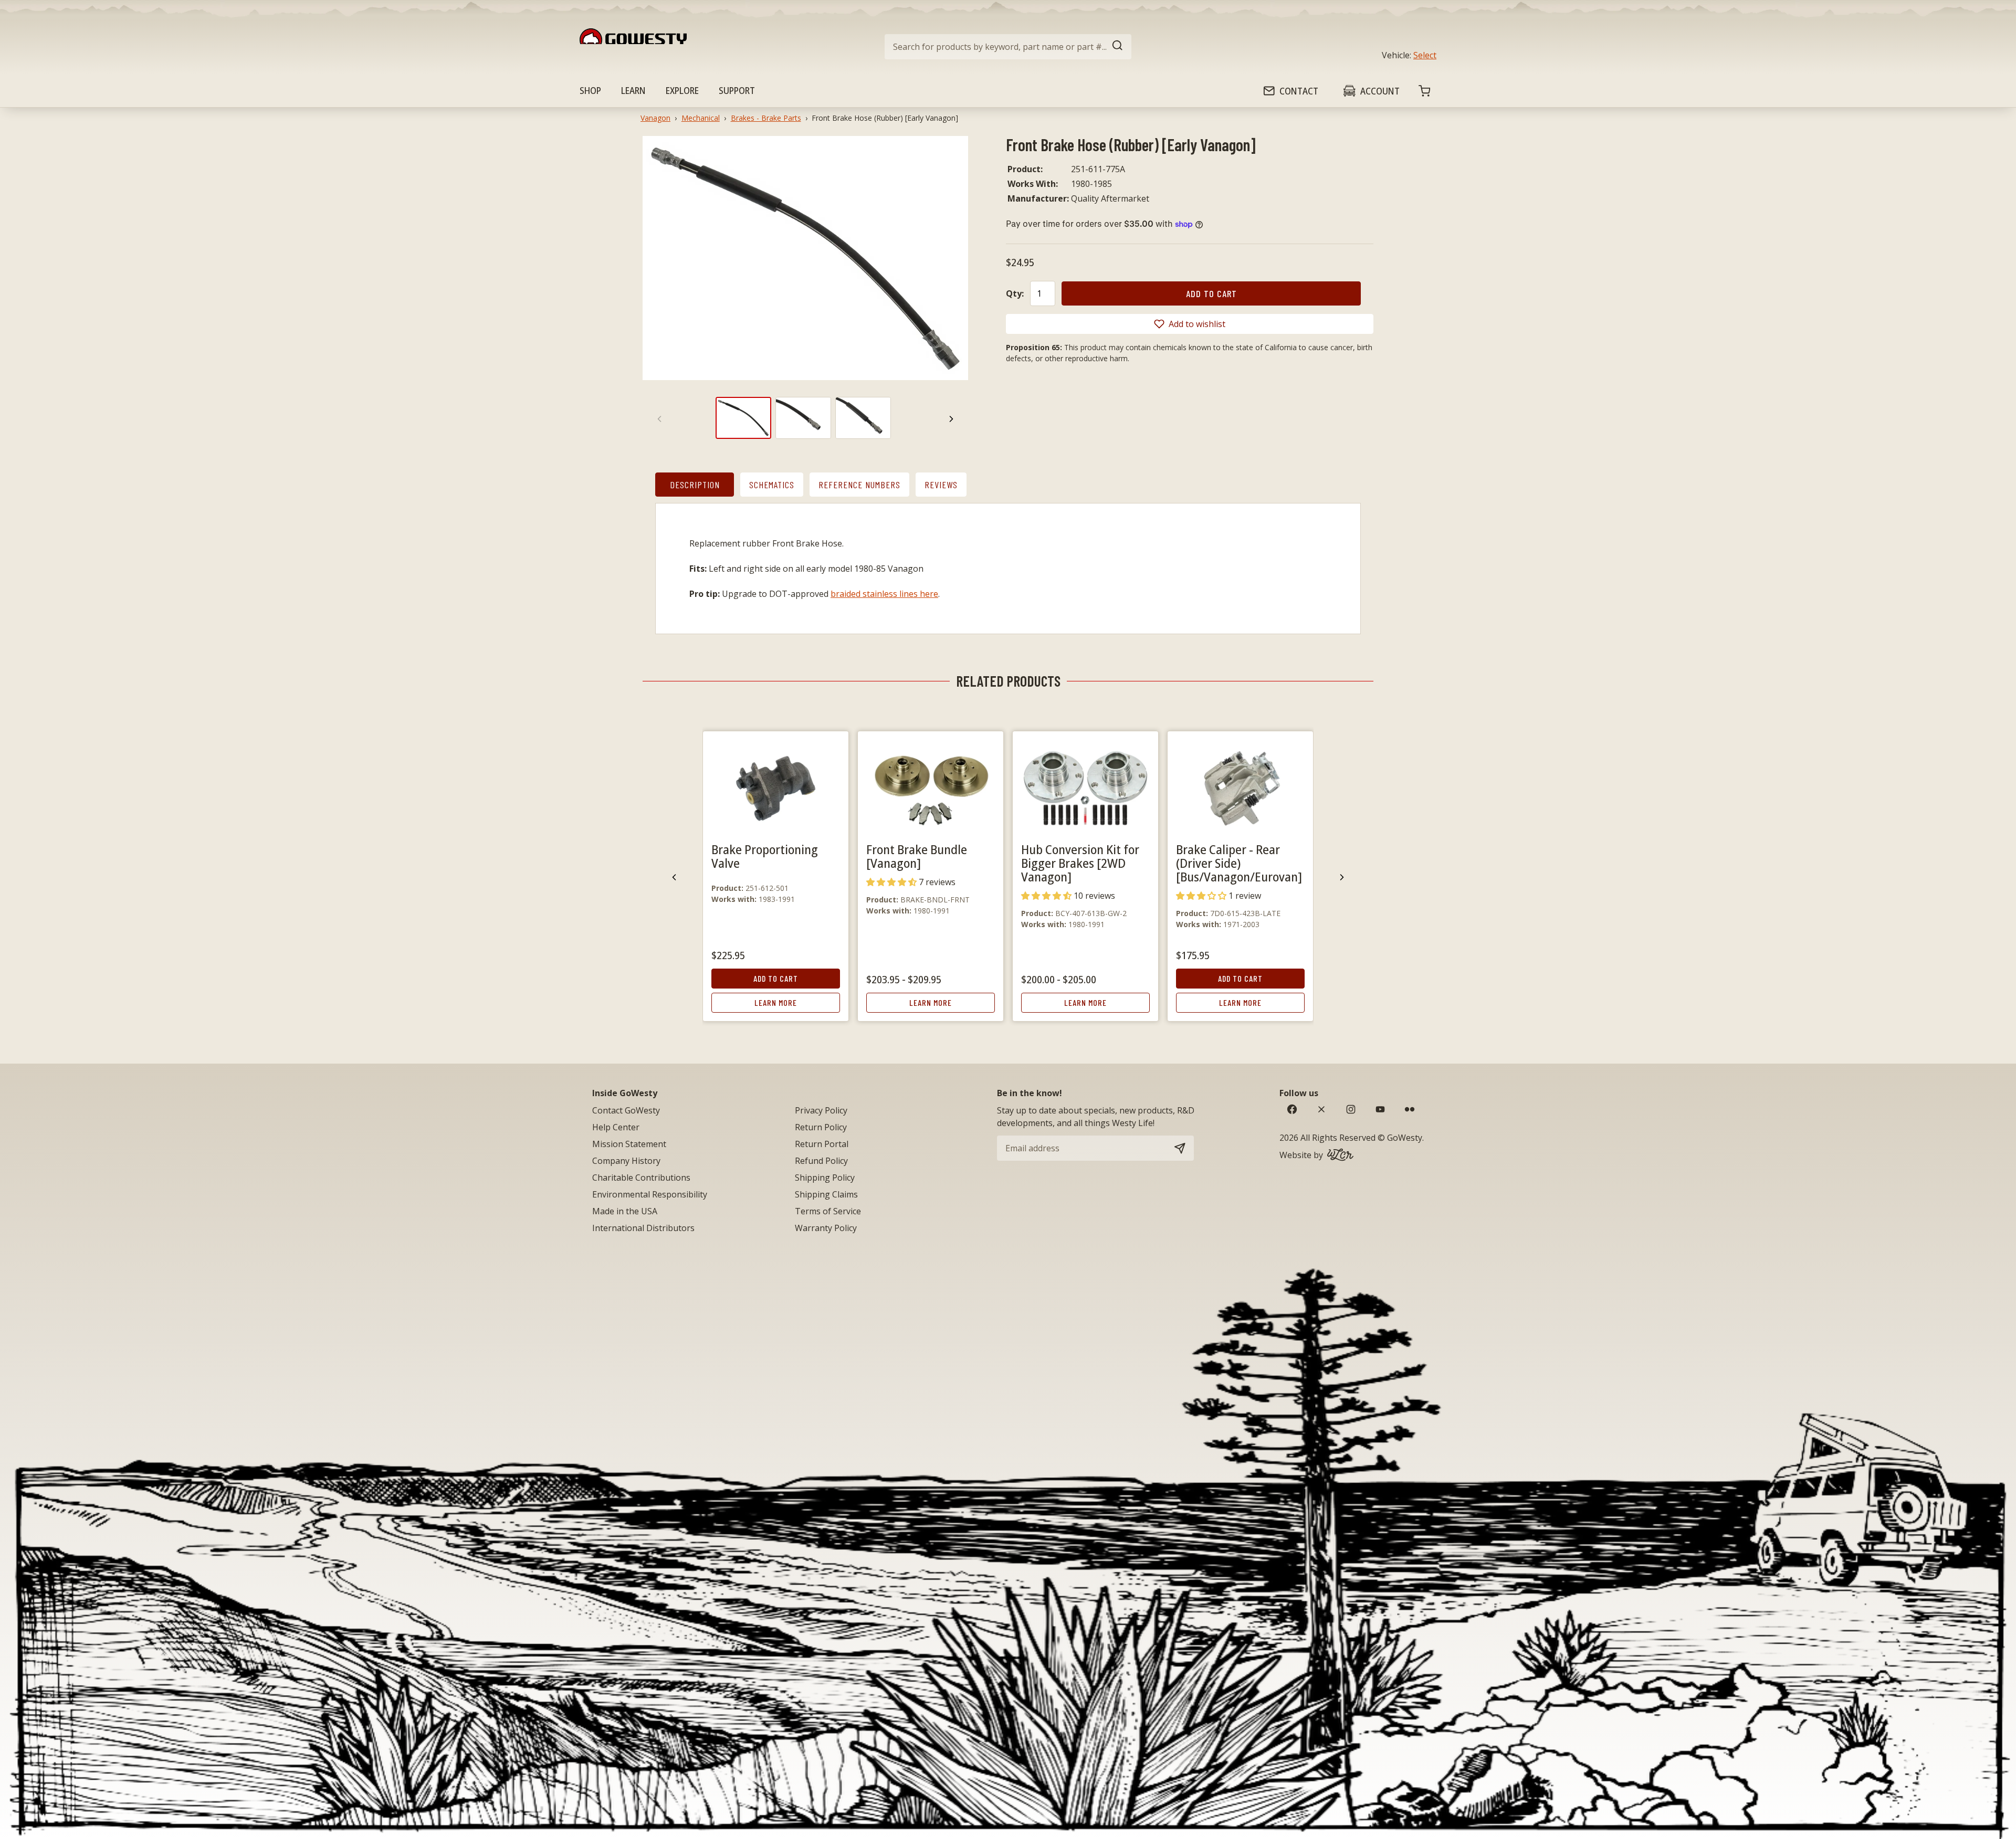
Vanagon (655, 118)
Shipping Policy (825, 1178)
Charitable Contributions (641, 1178)
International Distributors (643, 1228)
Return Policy (821, 1127)
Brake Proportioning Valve (765, 856)
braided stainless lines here (884, 594)
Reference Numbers (859, 485)
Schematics (772, 485)
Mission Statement (629, 1144)
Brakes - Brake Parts (766, 118)
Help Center (616, 1127)
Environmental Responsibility (650, 1194)
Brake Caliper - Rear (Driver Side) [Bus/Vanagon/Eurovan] (1239, 863)
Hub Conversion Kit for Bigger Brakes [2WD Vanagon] (1080, 863)
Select (1425, 55)
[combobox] (1008, 47)
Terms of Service (828, 1211)
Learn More (776, 1002)
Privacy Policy (821, 1110)
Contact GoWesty (626, 1110)
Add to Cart (776, 978)
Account (1380, 91)
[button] (1190, 324)
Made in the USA (625, 1211)
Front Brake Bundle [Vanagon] (917, 856)
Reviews (941, 485)
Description (695, 485)
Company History (626, 1161)
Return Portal (822, 1144)
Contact (1299, 91)
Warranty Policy (826, 1228)
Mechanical (701, 118)
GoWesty (1405, 1138)
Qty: (1015, 293)
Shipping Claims (826, 1194)
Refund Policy (821, 1161)
